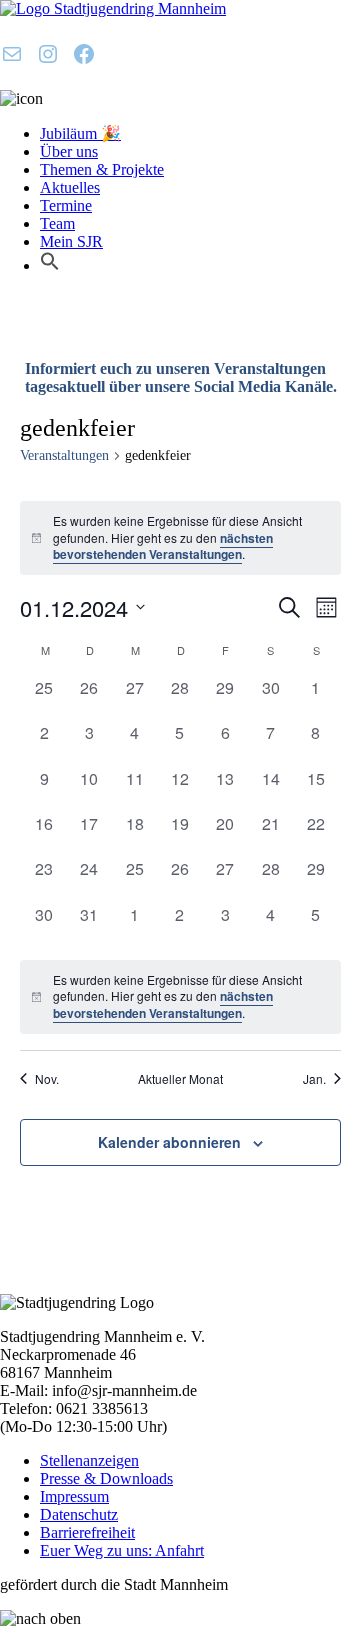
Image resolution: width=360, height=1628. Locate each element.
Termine (66, 205)
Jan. (314, 1079)
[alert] (180, 538)
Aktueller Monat (180, 1079)
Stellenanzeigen (89, 1460)
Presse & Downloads (106, 1478)
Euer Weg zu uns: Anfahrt (122, 1550)
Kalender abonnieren (169, 1142)
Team (57, 223)
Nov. (47, 1079)
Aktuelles (70, 187)
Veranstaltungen (64, 455)
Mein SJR (71, 241)
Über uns (69, 151)
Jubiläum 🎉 (80, 133)
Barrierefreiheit (87, 1532)
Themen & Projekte (102, 169)
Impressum (74, 1496)
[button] (50, 265)
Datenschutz (79, 1514)
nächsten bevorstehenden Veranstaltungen (163, 546)
